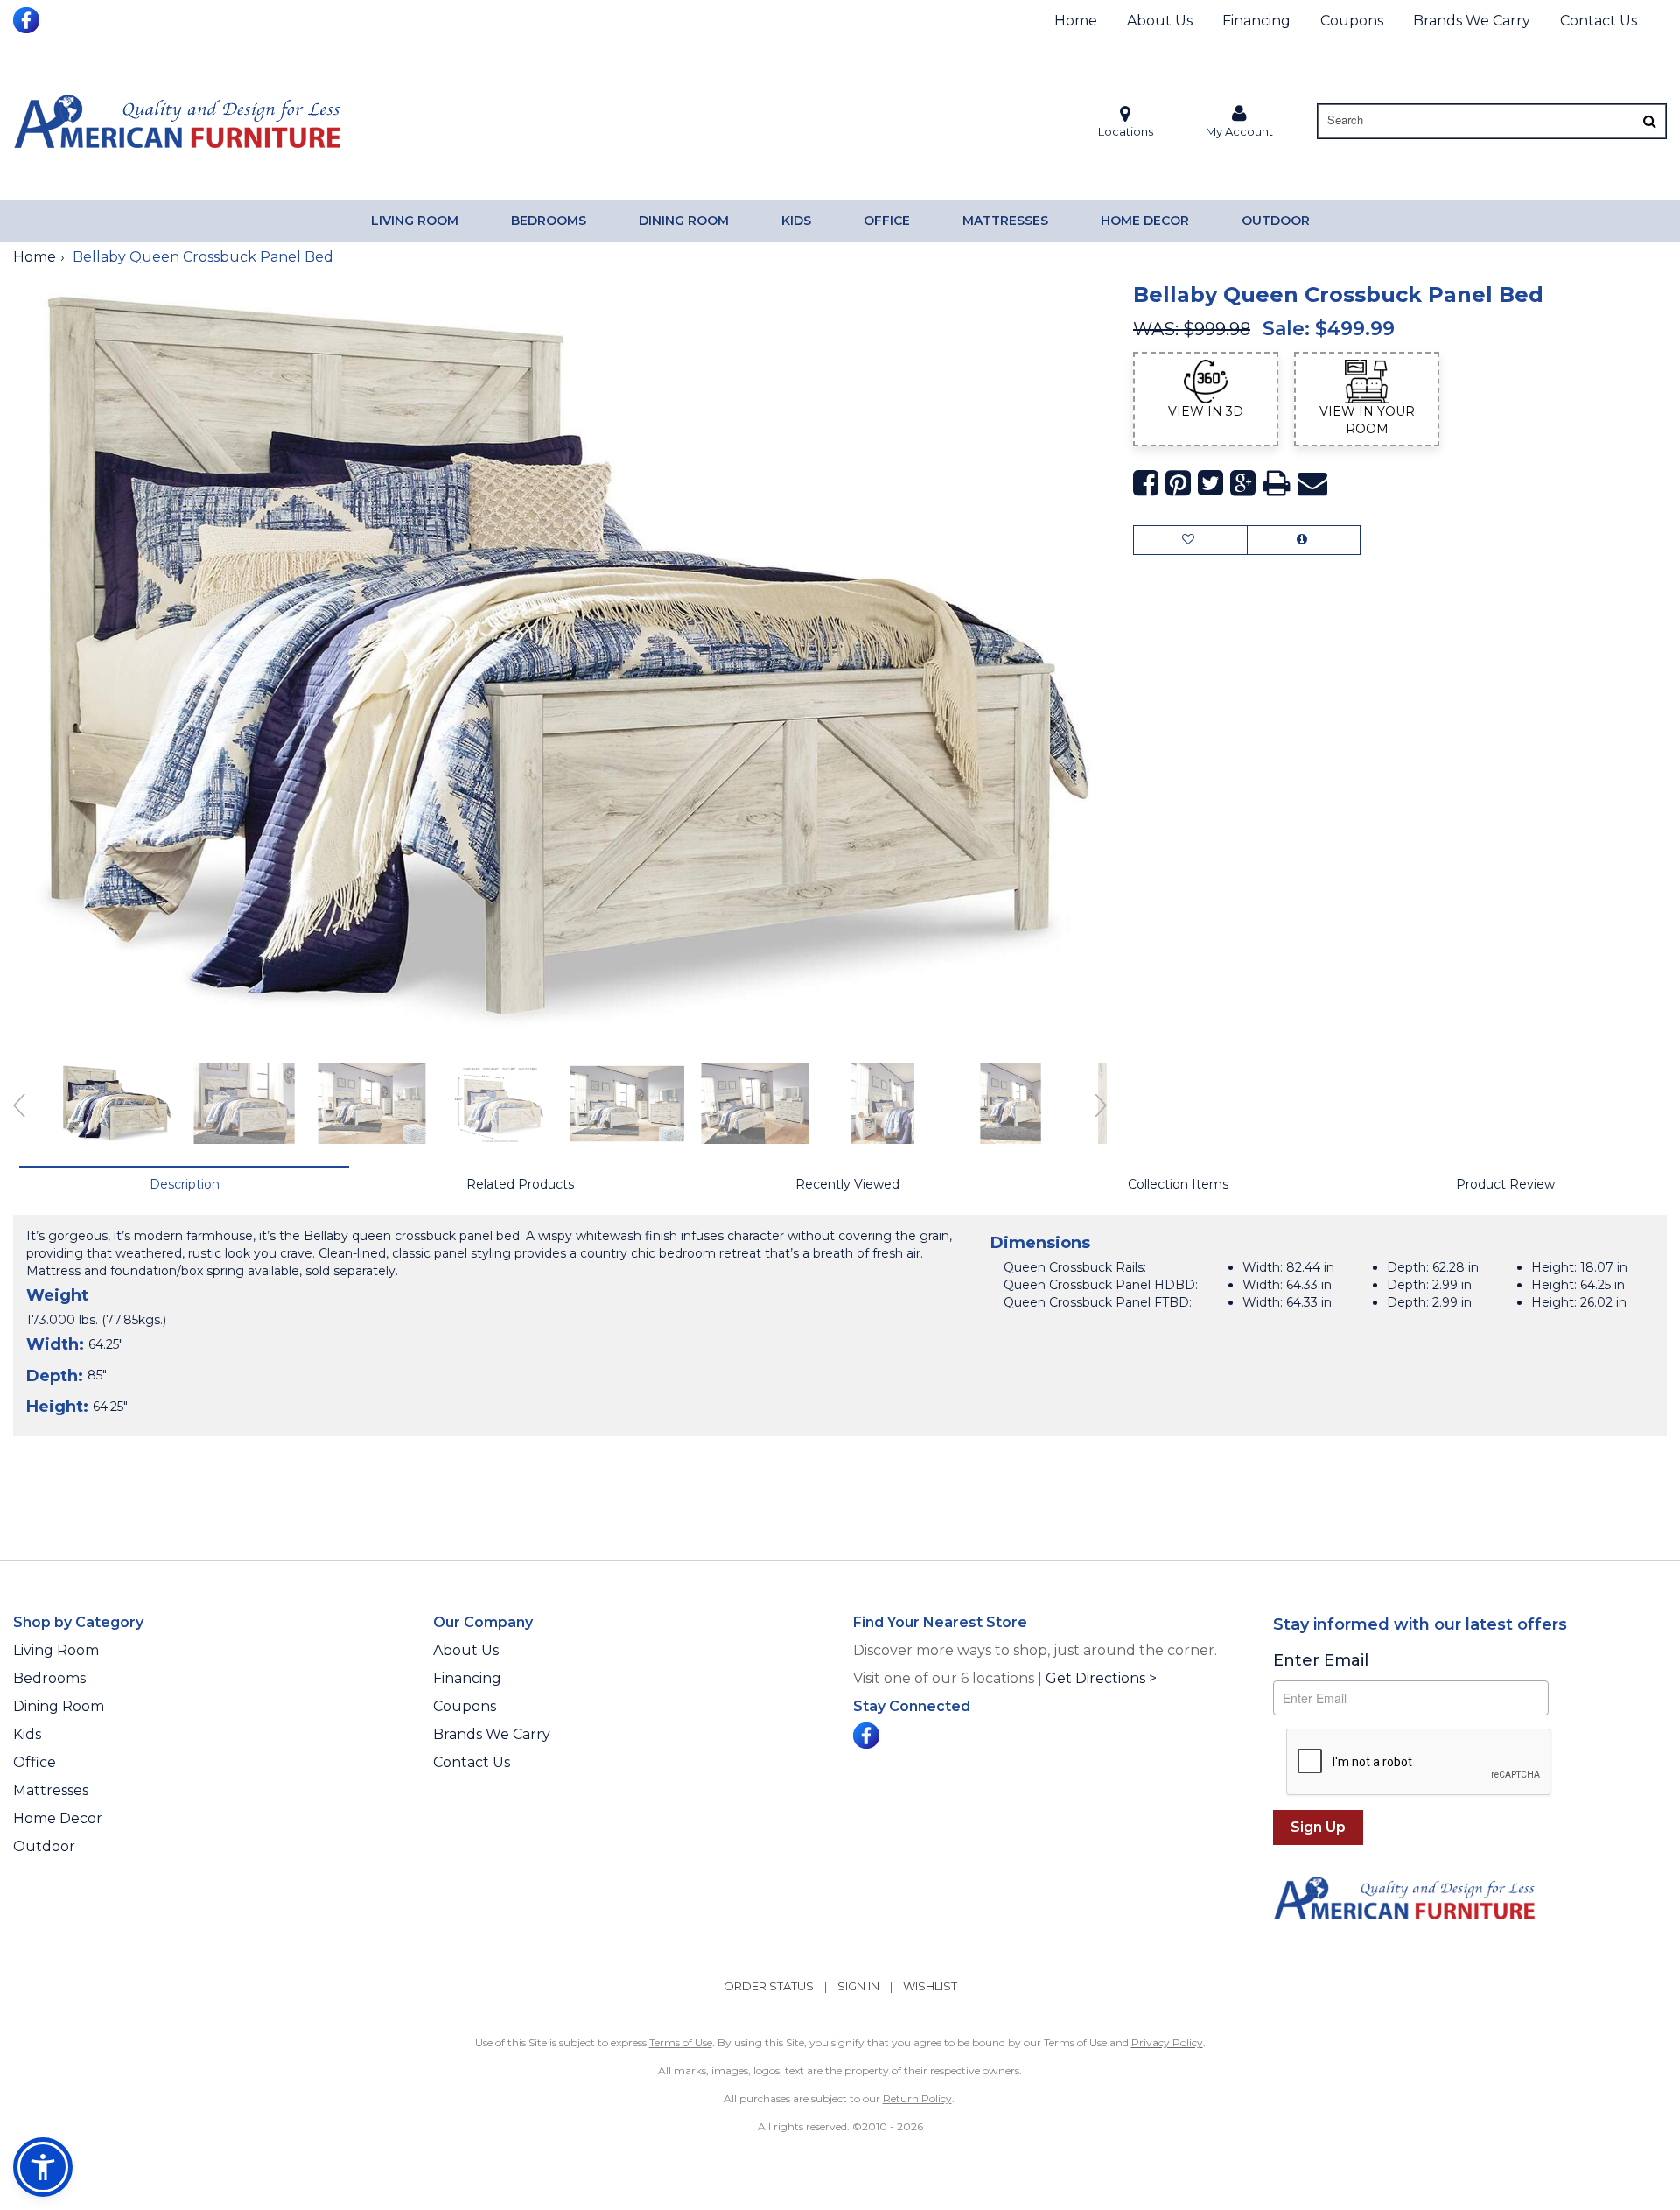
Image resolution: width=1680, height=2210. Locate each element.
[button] (1239, 121)
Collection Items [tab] (1178, 1184)
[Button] (1650, 121)
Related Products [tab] (520, 1184)
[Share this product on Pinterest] (1178, 484)
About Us (1160, 21)
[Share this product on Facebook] (1146, 484)
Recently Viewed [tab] (847, 1184)
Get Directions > (1101, 1678)
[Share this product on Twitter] (1211, 484)
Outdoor (1276, 221)
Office (887, 221)
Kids (796, 221)
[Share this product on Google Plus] (1243, 484)
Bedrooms (549, 221)
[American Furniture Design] (177, 121)
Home (1076, 21)
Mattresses (1005, 221)
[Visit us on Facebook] (28, 18)
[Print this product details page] (1277, 484)
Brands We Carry (1472, 21)
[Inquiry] (1304, 540)
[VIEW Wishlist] (1190, 540)
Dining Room (684, 221)
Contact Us (1599, 21)
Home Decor (1145, 221)
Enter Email (1321, 1660)
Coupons (1352, 21)
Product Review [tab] (1505, 1184)
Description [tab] (185, 1184)
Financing (1256, 21)
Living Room (415, 221)
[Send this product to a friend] (1312, 484)
